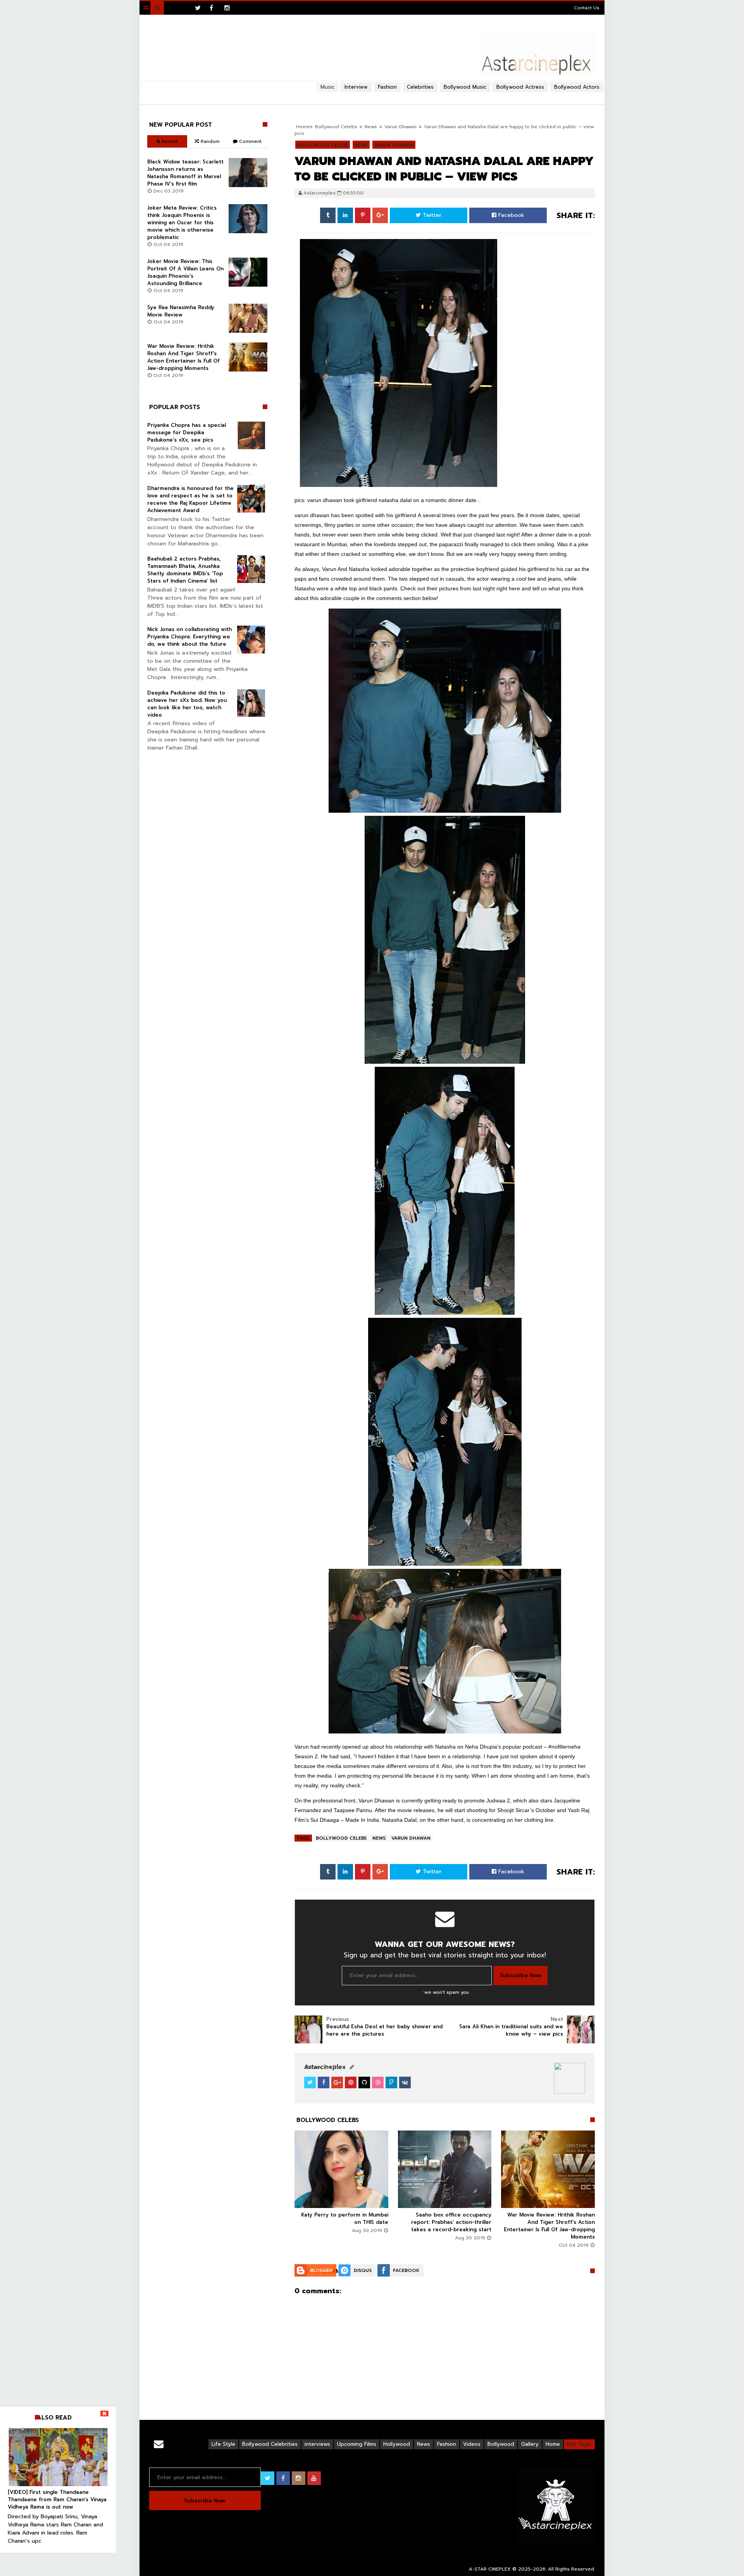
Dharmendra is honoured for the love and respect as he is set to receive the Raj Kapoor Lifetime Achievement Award (190, 499)
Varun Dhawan (411, 1838)
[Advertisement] (372, 95)
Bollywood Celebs (341, 1838)
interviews (317, 2444)
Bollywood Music (465, 87)
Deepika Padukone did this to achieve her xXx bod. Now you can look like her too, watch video (187, 704)
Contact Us (587, 8)
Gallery (530, 2444)
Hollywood (397, 2444)
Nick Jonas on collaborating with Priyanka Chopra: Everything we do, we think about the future (189, 637)
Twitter (431, 215)
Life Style (223, 2444)
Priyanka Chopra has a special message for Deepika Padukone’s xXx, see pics (187, 432)
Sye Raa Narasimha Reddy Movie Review (181, 311)
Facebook (510, 215)
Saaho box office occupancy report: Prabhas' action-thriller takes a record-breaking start (451, 2222)
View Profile (324, 2067)
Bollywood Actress (520, 87)
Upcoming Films (357, 2444)
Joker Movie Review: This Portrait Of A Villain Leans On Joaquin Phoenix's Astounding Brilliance (185, 272)
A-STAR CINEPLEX (490, 2569)
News (379, 1838)
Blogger (321, 2270)
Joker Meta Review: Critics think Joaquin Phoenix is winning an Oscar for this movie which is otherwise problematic (182, 223)
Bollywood (501, 2444)
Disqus (363, 2270)
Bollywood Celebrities (270, 2444)
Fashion (447, 2444)
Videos (472, 2444)
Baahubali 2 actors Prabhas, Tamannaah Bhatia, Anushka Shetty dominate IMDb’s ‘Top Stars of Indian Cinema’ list (185, 570)
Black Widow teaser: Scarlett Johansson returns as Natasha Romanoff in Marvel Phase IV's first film (185, 173)
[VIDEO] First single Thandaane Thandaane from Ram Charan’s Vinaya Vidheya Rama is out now (57, 2499)
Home (553, 2444)
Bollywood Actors (577, 87)
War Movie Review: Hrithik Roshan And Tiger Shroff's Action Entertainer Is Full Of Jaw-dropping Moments (549, 2226)
